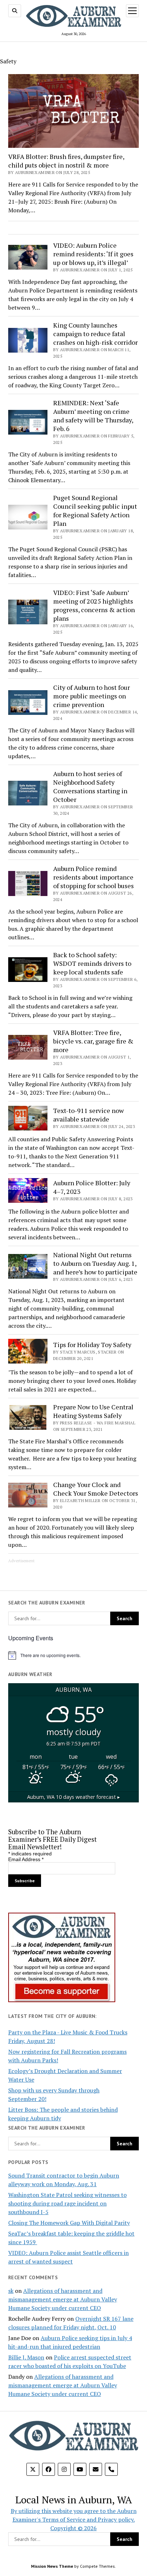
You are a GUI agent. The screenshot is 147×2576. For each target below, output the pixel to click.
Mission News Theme (52, 2566)
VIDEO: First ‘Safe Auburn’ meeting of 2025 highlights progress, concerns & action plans (94, 605)
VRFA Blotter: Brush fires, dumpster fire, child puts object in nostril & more (66, 161)
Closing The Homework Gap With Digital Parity (69, 2223)
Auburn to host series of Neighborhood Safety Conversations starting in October (90, 786)
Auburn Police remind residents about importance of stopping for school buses (93, 877)
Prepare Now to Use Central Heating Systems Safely (93, 1411)
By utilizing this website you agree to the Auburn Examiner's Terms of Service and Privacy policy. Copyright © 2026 (74, 2519)
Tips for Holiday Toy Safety (92, 1345)
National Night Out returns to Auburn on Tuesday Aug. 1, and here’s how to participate (95, 1263)
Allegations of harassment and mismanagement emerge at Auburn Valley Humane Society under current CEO (63, 2299)
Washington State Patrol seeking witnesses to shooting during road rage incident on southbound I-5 (67, 2203)
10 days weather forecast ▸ (73, 1797)
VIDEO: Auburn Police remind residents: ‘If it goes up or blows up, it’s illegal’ (93, 254)
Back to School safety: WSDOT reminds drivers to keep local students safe (92, 963)
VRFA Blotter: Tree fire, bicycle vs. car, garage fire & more (93, 1041)
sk (11, 2291)
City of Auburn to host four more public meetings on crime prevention (92, 696)
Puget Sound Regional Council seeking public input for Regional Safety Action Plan (95, 510)
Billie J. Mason (26, 2357)
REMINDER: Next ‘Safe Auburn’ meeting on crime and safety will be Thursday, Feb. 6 (93, 416)
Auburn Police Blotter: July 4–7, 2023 (92, 1187)
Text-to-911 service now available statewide (88, 1115)
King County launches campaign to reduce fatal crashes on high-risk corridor (95, 334)
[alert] (73, 1655)
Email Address (26, 1859)
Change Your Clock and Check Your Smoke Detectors (96, 1489)
